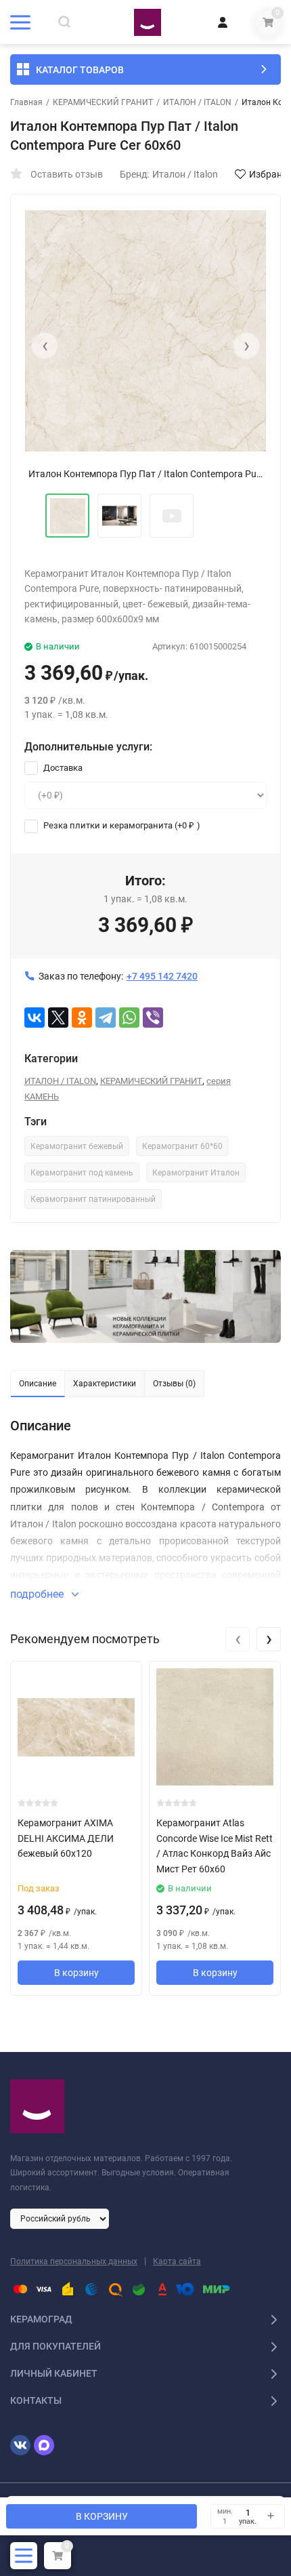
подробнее (38, 1594)
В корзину (76, 1973)
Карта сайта (177, 2261)
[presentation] (45, 346)
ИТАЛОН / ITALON (197, 102)
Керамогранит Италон (196, 1173)
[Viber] (153, 1018)
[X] (58, 1018)
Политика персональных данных (74, 2261)
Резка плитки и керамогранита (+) (121, 825)
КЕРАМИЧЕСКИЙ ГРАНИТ (103, 102)
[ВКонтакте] (35, 1018)
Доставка (62, 768)
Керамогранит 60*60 (182, 1146)
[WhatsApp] (129, 1018)
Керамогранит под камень (82, 1173)
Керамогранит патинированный (93, 1199)
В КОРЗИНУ (102, 2516)
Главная (26, 102)
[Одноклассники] (82, 1018)
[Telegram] (106, 1018)
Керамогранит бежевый (77, 1146)
